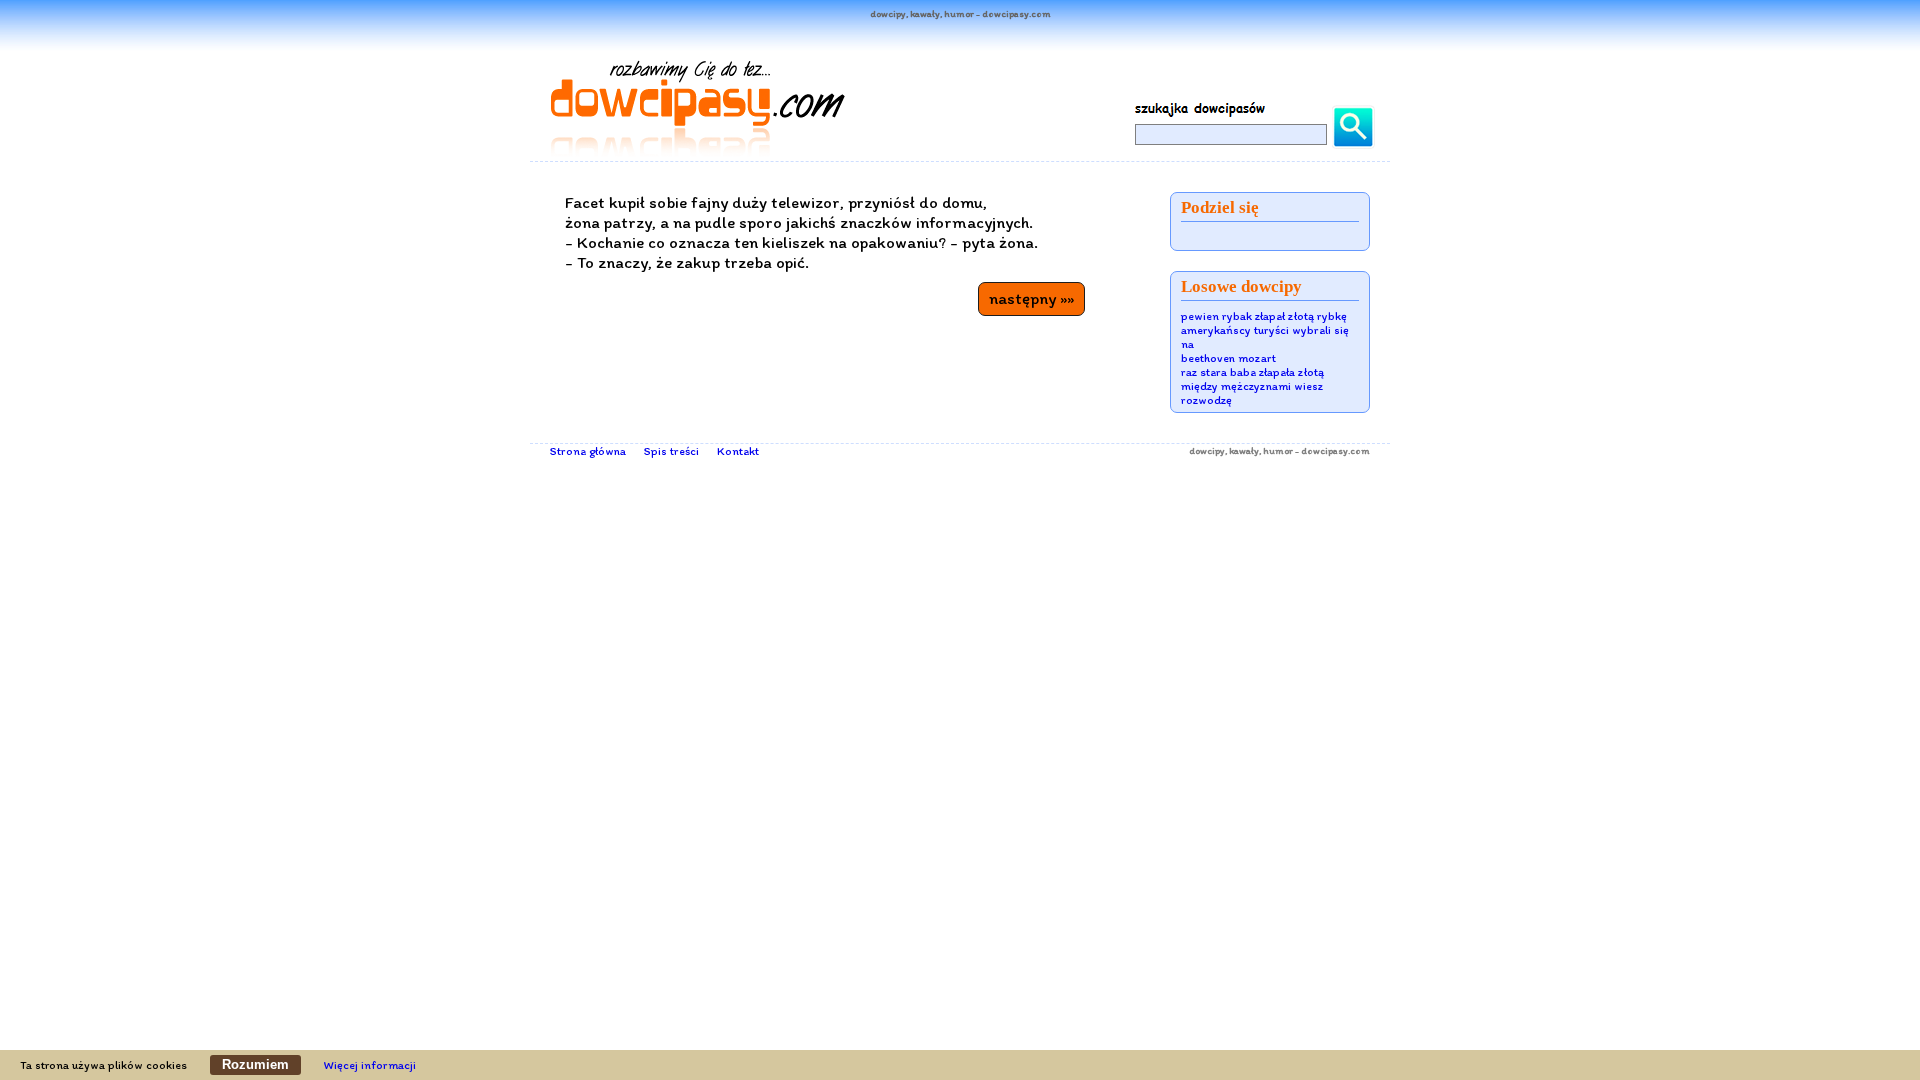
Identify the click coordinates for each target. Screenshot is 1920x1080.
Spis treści (671, 451)
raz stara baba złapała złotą (1252, 372)
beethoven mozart (1228, 358)
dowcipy (1207, 450)
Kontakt (738, 451)
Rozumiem (255, 1064)
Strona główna (588, 451)
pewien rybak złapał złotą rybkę (1264, 316)
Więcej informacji (370, 1065)
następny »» (1031, 298)
